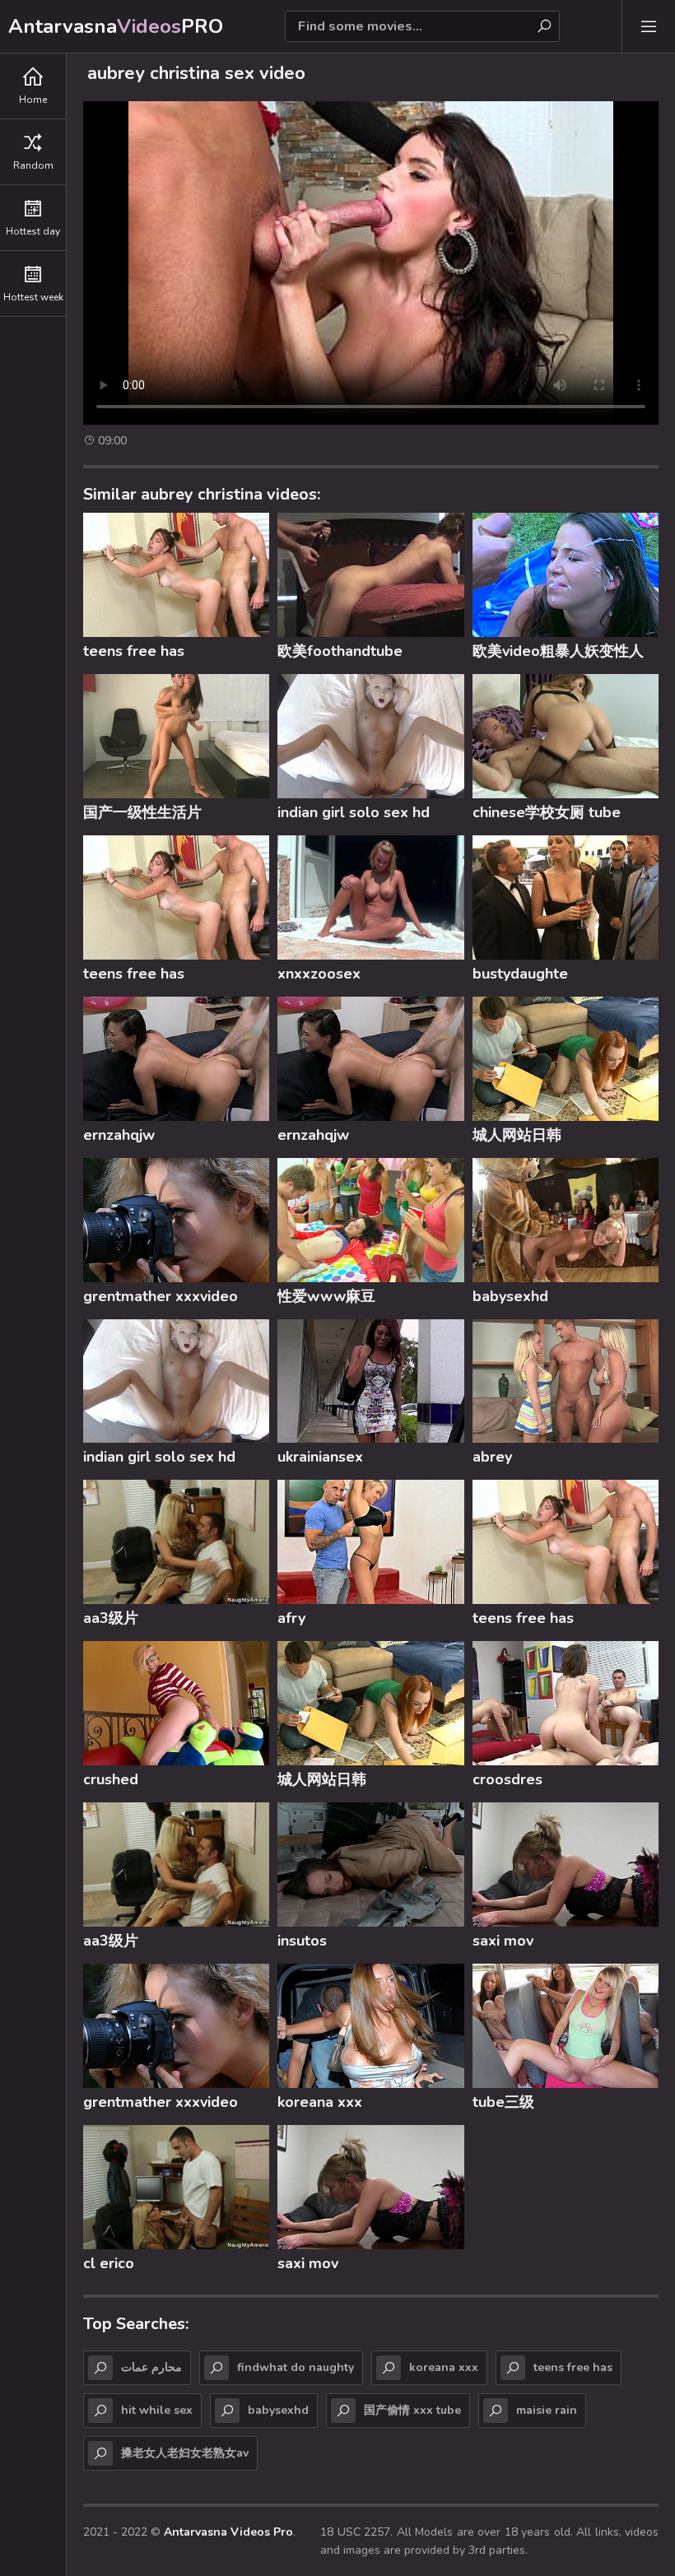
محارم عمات (151, 2367)
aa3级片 (111, 1618)
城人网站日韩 (517, 1135)
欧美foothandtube (340, 651)
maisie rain (547, 2410)
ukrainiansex (320, 1457)
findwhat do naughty (296, 2367)
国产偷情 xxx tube (412, 2410)
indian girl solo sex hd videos (354, 815)
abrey (492, 1457)
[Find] (544, 26)
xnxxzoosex (319, 974)
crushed (111, 1779)
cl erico (109, 2263)
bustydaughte (520, 974)
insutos (302, 1941)
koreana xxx (320, 2102)
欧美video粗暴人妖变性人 (558, 651)
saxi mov (503, 1941)
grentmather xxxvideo (161, 1296)
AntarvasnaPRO (116, 26)
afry (291, 1618)
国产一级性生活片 (142, 812)
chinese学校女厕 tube (547, 812)
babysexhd (510, 1296)
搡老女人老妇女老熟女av (185, 2453)
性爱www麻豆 (326, 1296)
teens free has (134, 651)
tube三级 (503, 2102)
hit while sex (157, 2410)
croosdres (507, 1779)
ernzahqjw (119, 1135)
